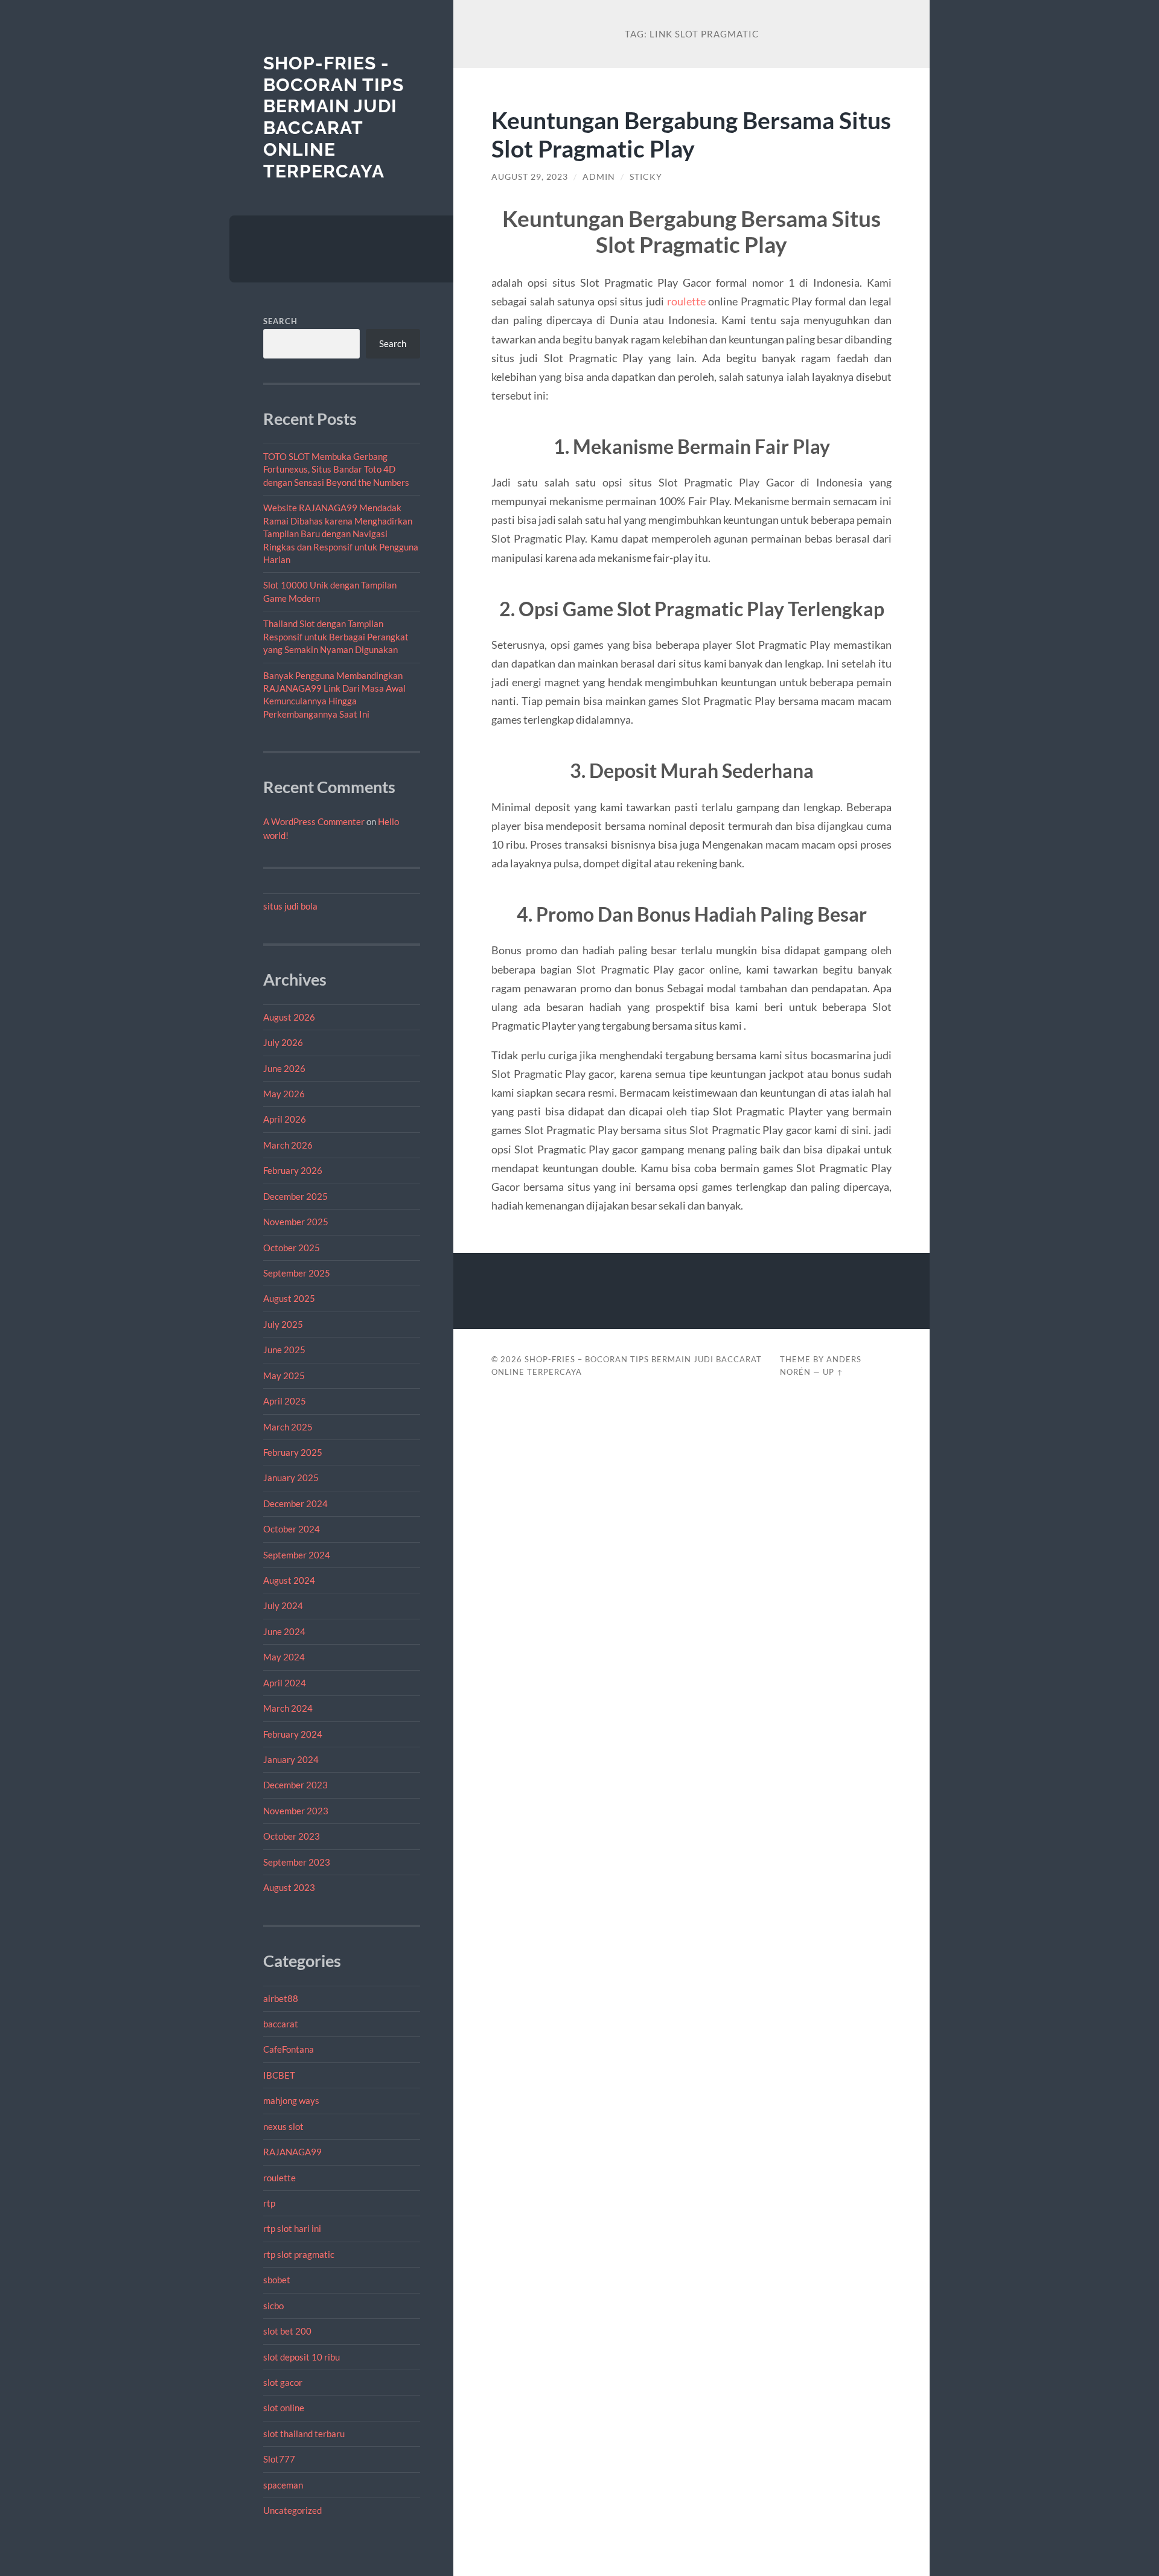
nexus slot (283, 2126)
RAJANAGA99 (292, 2152)
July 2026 (283, 1042)
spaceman (283, 2485)
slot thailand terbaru (304, 2434)
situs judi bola (290, 906)
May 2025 (284, 1376)
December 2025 (295, 1196)
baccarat (281, 2024)
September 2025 (297, 1273)
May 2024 (284, 1657)
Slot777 (279, 2459)
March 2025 (288, 1427)
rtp (269, 2203)
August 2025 (289, 1298)
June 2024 (284, 1631)
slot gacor (283, 2382)
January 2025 (291, 1478)
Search (280, 321)
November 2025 (296, 1222)
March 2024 (288, 1708)
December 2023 (295, 1785)
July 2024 (283, 1605)
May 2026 (284, 1094)
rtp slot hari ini (292, 2228)
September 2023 (297, 1862)
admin (599, 177)
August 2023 (289, 1887)
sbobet (277, 2280)
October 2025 (292, 1248)
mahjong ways (291, 2100)
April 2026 (285, 1119)
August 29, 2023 (530, 177)
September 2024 (297, 1555)
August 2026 (289, 1017)
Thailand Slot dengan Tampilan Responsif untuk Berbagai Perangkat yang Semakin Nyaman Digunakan (336, 636)
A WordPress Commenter (314, 821)
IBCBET (279, 2075)
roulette (279, 2178)
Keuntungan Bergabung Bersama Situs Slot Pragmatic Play (691, 134)
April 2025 (285, 1401)
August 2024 (289, 1580)
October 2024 (292, 1529)
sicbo (273, 2306)
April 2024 (285, 1683)
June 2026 (284, 1068)
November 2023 (296, 1811)
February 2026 (293, 1170)
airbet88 (281, 1998)
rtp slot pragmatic (299, 2254)
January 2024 (291, 1759)
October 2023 (292, 1836)
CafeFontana (289, 2049)
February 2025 (293, 1452)
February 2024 (293, 1734)
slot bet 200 (287, 2331)
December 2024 (295, 1503)
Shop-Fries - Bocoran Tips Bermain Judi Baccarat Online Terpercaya (334, 117)
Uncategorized (292, 2510)
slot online (284, 2408)
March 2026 (288, 1145)
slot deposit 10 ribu (302, 2357)
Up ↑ (833, 1372)
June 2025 (284, 1350)
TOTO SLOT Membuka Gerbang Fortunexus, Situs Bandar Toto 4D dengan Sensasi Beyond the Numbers (336, 469)
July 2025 (283, 1324)
